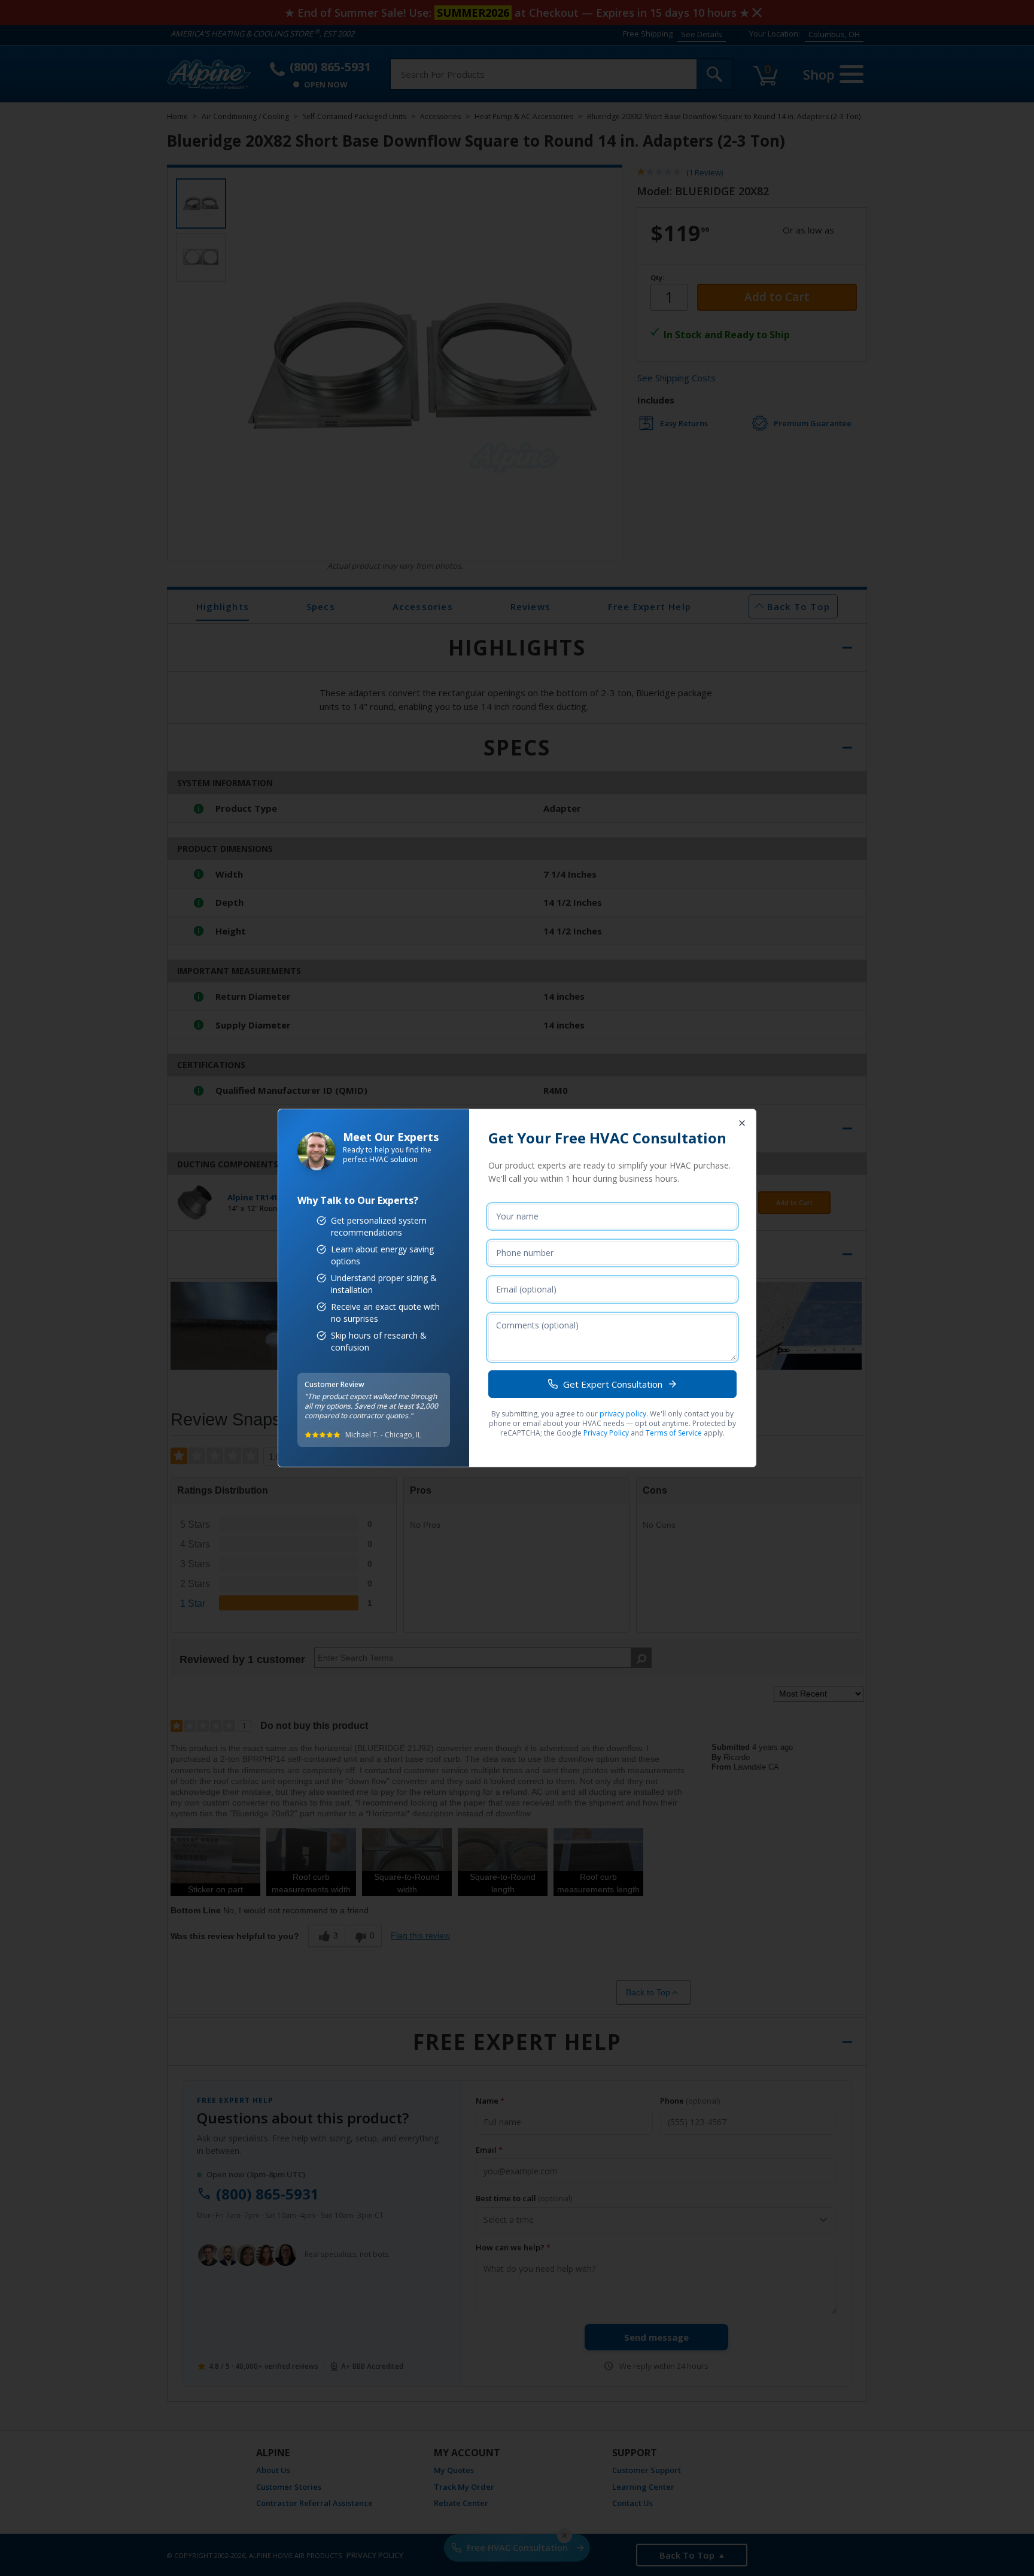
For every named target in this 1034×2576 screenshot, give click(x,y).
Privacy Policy (606, 1433)
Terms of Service (674, 1433)
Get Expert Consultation (613, 1384)
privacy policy (623, 1414)
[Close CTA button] (742, 1123)
